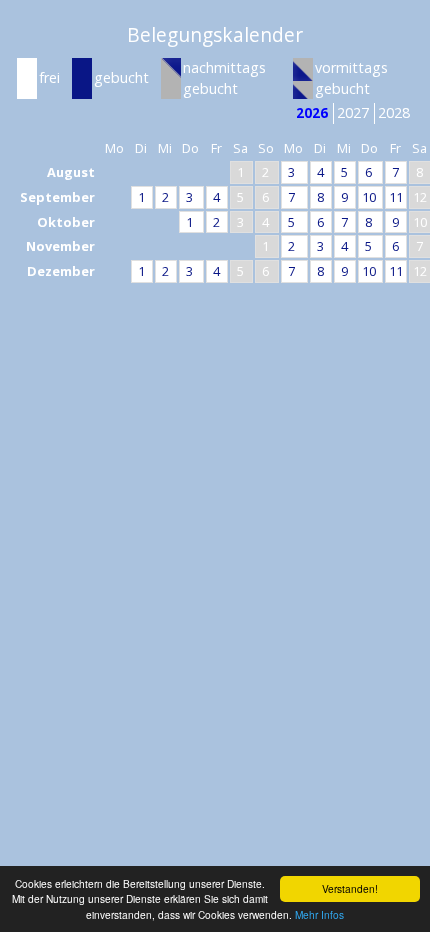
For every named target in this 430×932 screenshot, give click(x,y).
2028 (394, 112)
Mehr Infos (319, 914)
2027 (353, 112)
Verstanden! (350, 888)
